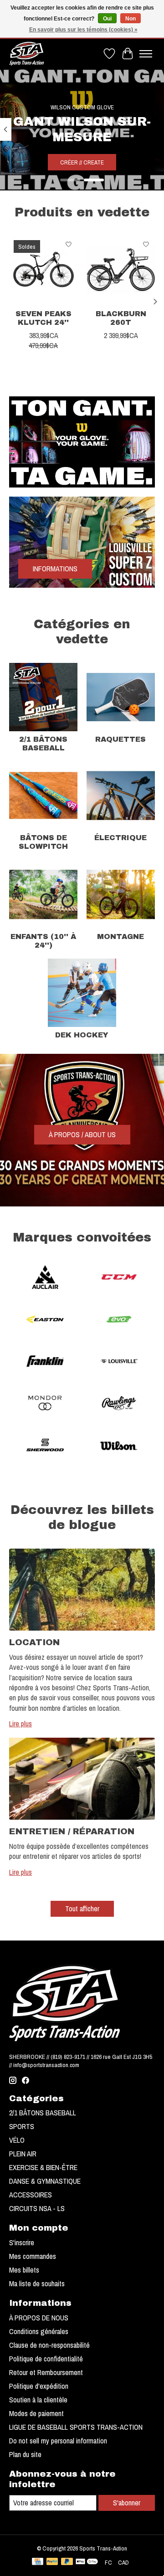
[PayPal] (52, 2562)
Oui (107, 19)
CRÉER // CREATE (82, 162)
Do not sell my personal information (58, 2441)
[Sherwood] (45, 1446)
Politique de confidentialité (46, 2359)
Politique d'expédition (39, 2386)
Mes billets (24, 2270)
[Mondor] (45, 1404)
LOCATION (34, 1642)
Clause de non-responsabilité (49, 2345)
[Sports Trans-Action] (27, 54)
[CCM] (119, 1278)
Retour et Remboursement (46, 2372)
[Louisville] (119, 1362)
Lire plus (20, 1724)
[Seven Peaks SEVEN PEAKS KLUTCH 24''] (43, 270)
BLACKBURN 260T (121, 318)
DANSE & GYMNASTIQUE (45, 2181)
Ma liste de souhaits (37, 2284)
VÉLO (17, 2140)
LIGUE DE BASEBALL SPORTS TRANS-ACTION (76, 2427)
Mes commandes (33, 2256)
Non (131, 19)
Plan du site (25, 2454)
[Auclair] (45, 1278)
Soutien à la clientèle (38, 2400)
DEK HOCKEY (82, 1035)
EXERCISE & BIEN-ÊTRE (43, 2167)
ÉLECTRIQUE (120, 838)
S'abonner (127, 2503)
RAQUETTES (120, 739)
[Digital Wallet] (87, 2562)
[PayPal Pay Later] (67, 2562)
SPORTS (22, 2126)
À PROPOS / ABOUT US (82, 1134)
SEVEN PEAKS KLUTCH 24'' (44, 318)
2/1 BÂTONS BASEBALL (43, 2113)
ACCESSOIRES (31, 2195)
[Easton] (45, 1320)
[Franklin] (45, 1362)
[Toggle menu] (146, 54)
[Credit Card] (38, 2562)
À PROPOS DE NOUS (39, 2318)
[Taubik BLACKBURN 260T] (121, 270)
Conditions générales (39, 2331)
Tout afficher (82, 1909)
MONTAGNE (120, 936)
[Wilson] (119, 1446)
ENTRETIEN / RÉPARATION (72, 1831)
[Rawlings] (119, 1404)
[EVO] (119, 1320)
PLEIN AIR (23, 2154)
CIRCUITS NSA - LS (37, 2208)
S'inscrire (22, 2242)
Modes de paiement (36, 2413)
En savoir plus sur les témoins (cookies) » (83, 30)
